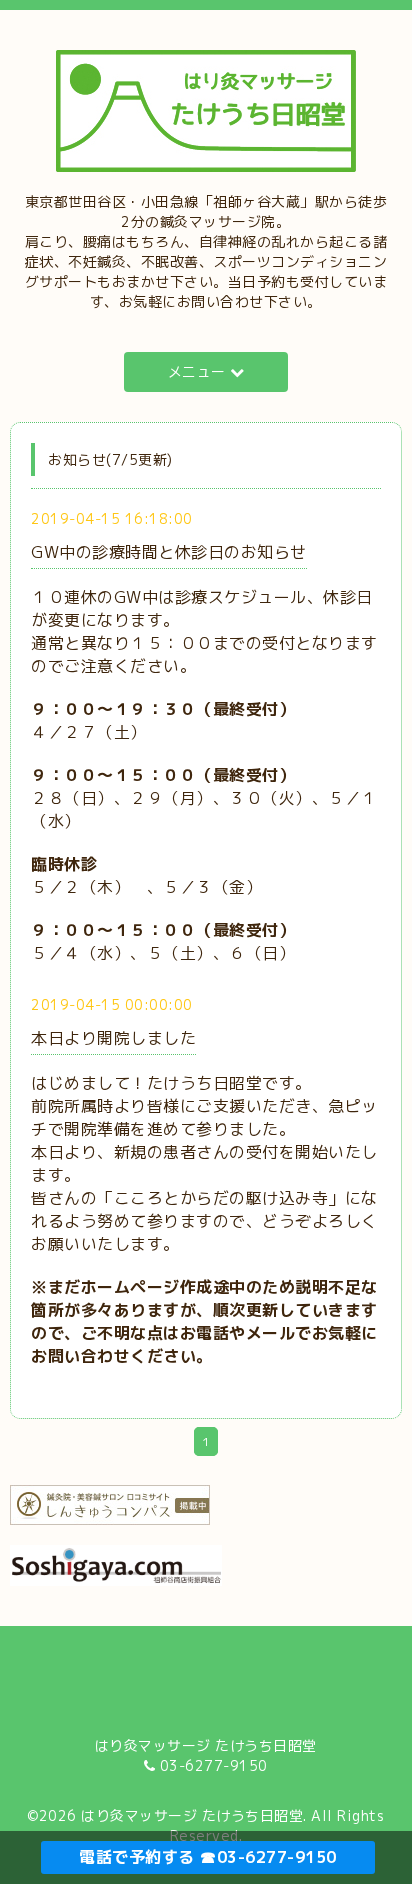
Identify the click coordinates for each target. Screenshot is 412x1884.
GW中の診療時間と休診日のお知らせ (169, 552)
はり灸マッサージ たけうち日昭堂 (192, 1815)
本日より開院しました (113, 1038)
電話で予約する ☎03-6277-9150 (208, 1857)
